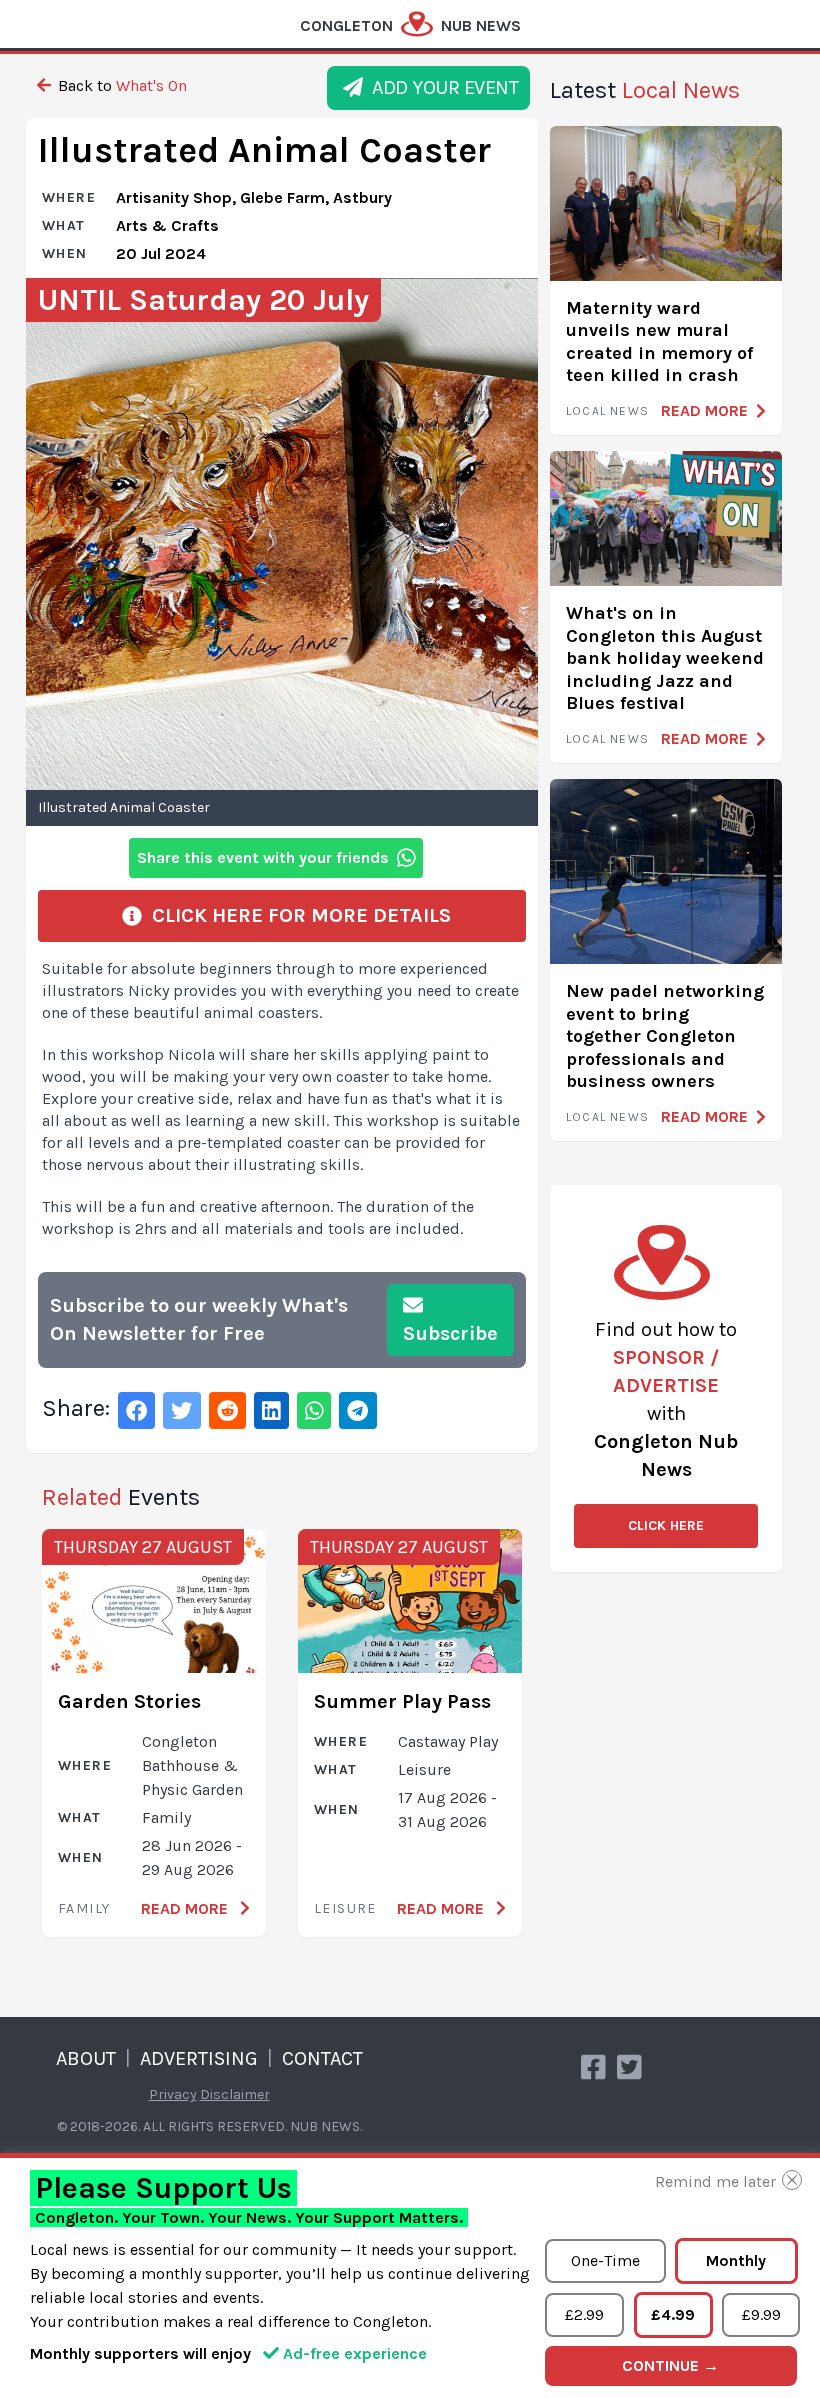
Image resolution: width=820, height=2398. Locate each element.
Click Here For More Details (296, 915)
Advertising (199, 2058)
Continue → (670, 2365)
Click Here (666, 1525)
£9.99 (761, 2314)
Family (84, 1908)
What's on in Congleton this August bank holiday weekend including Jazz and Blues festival (665, 658)
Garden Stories (129, 1701)
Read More (186, 1908)
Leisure (345, 1908)
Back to (120, 85)
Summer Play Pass (402, 1701)
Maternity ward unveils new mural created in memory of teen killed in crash (659, 342)
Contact (322, 2058)
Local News (607, 411)
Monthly (736, 2260)
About (86, 2058)
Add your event (440, 87)
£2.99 (584, 2314)
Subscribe (450, 1333)
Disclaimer (235, 2094)
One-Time (605, 2260)
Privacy (173, 2094)
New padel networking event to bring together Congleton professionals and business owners (665, 1036)
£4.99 (673, 2314)
